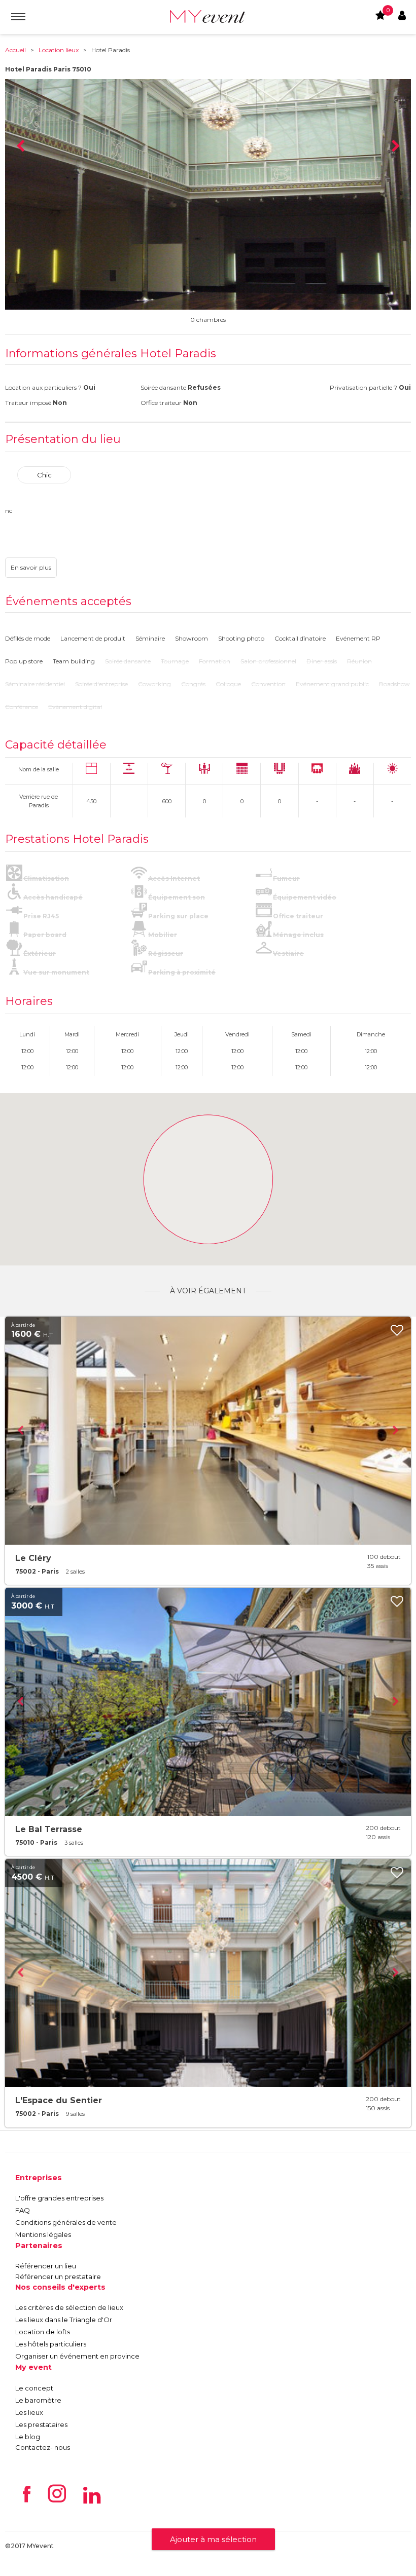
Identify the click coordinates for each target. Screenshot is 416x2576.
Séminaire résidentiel (35, 684)
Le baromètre (38, 2400)
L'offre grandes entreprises (59, 2198)
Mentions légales (43, 2234)
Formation (215, 661)
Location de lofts (43, 2332)
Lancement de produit (93, 638)
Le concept (34, 2388)
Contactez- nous (43, 2447)
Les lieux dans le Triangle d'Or (64, 2320)
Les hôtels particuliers (51, 2344)
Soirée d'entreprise (101, 684)
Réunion (359, 661)
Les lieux (29, 2412)
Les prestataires (41, 2424)
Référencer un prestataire (58, 2276)
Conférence (22, 707)
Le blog (28, 2437)
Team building (74, 661)
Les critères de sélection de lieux (69, 2307)
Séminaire (150, 638)
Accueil (15, 50)
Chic (44, 475)
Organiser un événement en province (77, 2356)
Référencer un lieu (46, 2266)
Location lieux (59, 50)
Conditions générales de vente (66, 2222)
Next (396, 146)
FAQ (23, 2210)
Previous (20, 146)
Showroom (192, 638)
